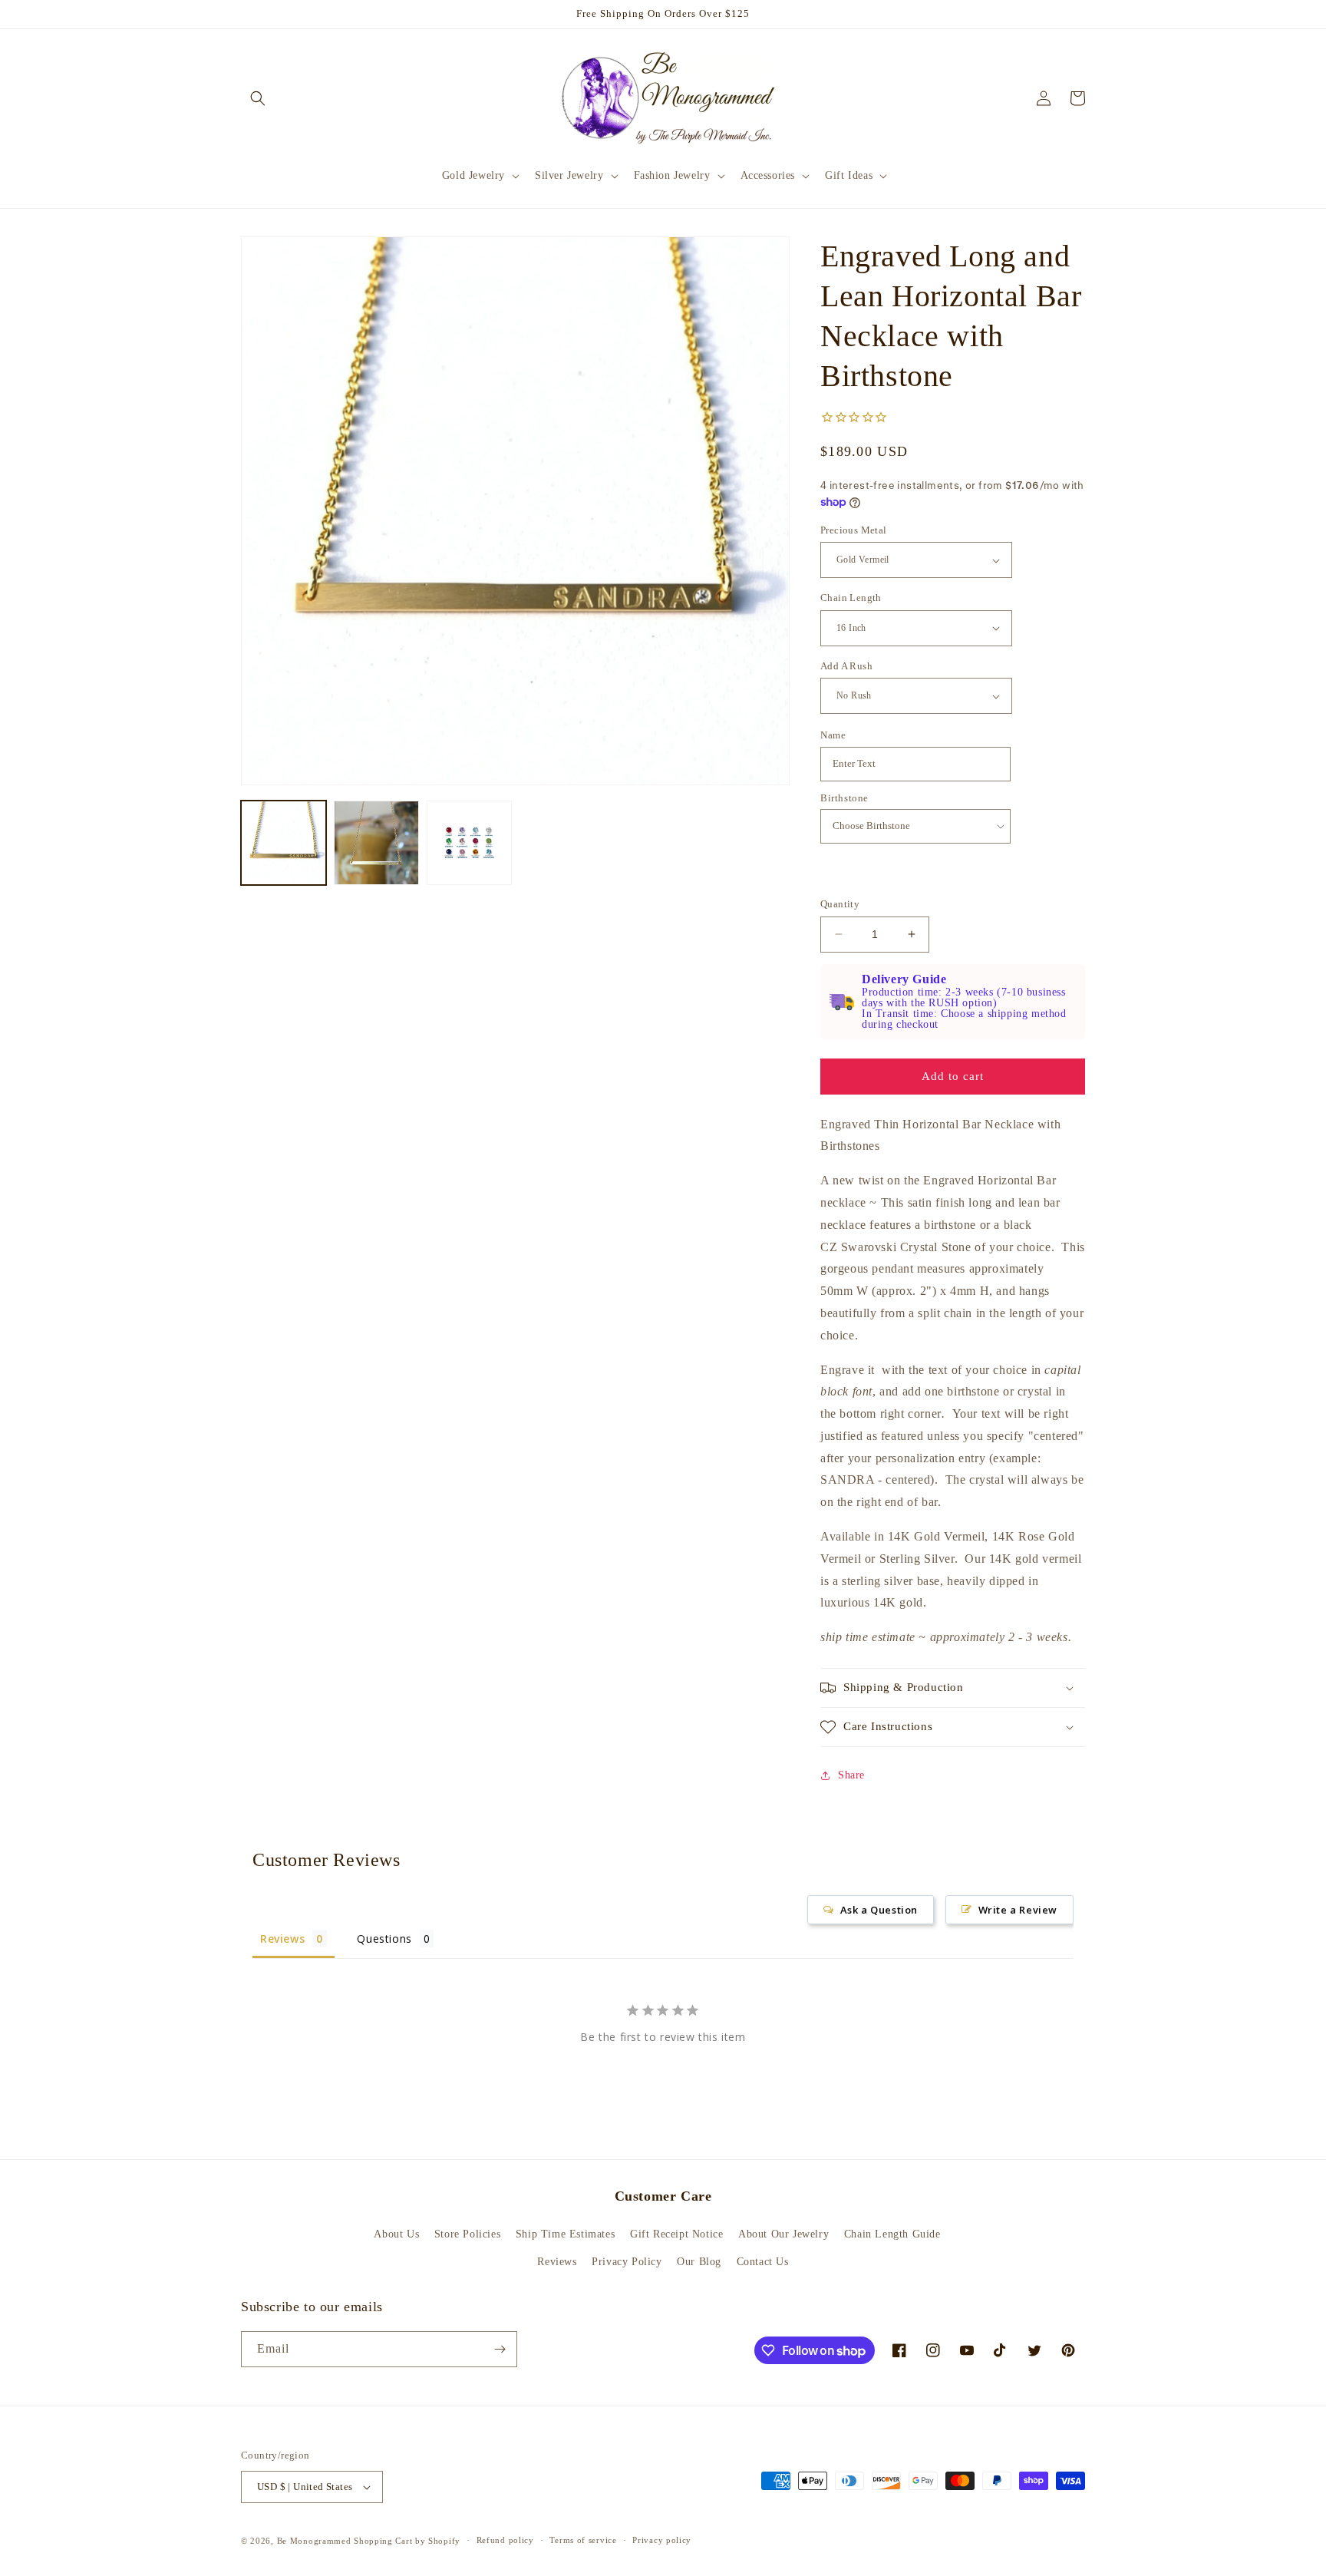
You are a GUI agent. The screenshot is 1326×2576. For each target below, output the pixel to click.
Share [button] (851, 1775)
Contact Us (763, 2262)
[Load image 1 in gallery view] (284, 843)
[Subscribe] (500, 2349)
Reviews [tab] (282, 1939)
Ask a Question (879, 1910)
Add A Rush (846, 666)
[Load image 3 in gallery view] (469, 843)
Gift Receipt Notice (676, 2234)
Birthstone (844, 798)
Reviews (557, 2262)
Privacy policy (662, 2540)
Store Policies (467, 2234)
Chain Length (851, 598)
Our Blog (699, 2262)
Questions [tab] (384, 1939)
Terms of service (583, 2540)
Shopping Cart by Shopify (407, 2541)
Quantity (840, 904)
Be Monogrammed (314, 2541)
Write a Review (1018, 1910)
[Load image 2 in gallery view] (376, 843)
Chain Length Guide (892, 2234)
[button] (258, 98)
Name (833, 735)
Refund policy (505, 2540)
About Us (396, 2234)
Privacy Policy (627, 2262)
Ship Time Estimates (565, 2234)
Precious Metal (854, 530)
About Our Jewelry (783, 2234)
